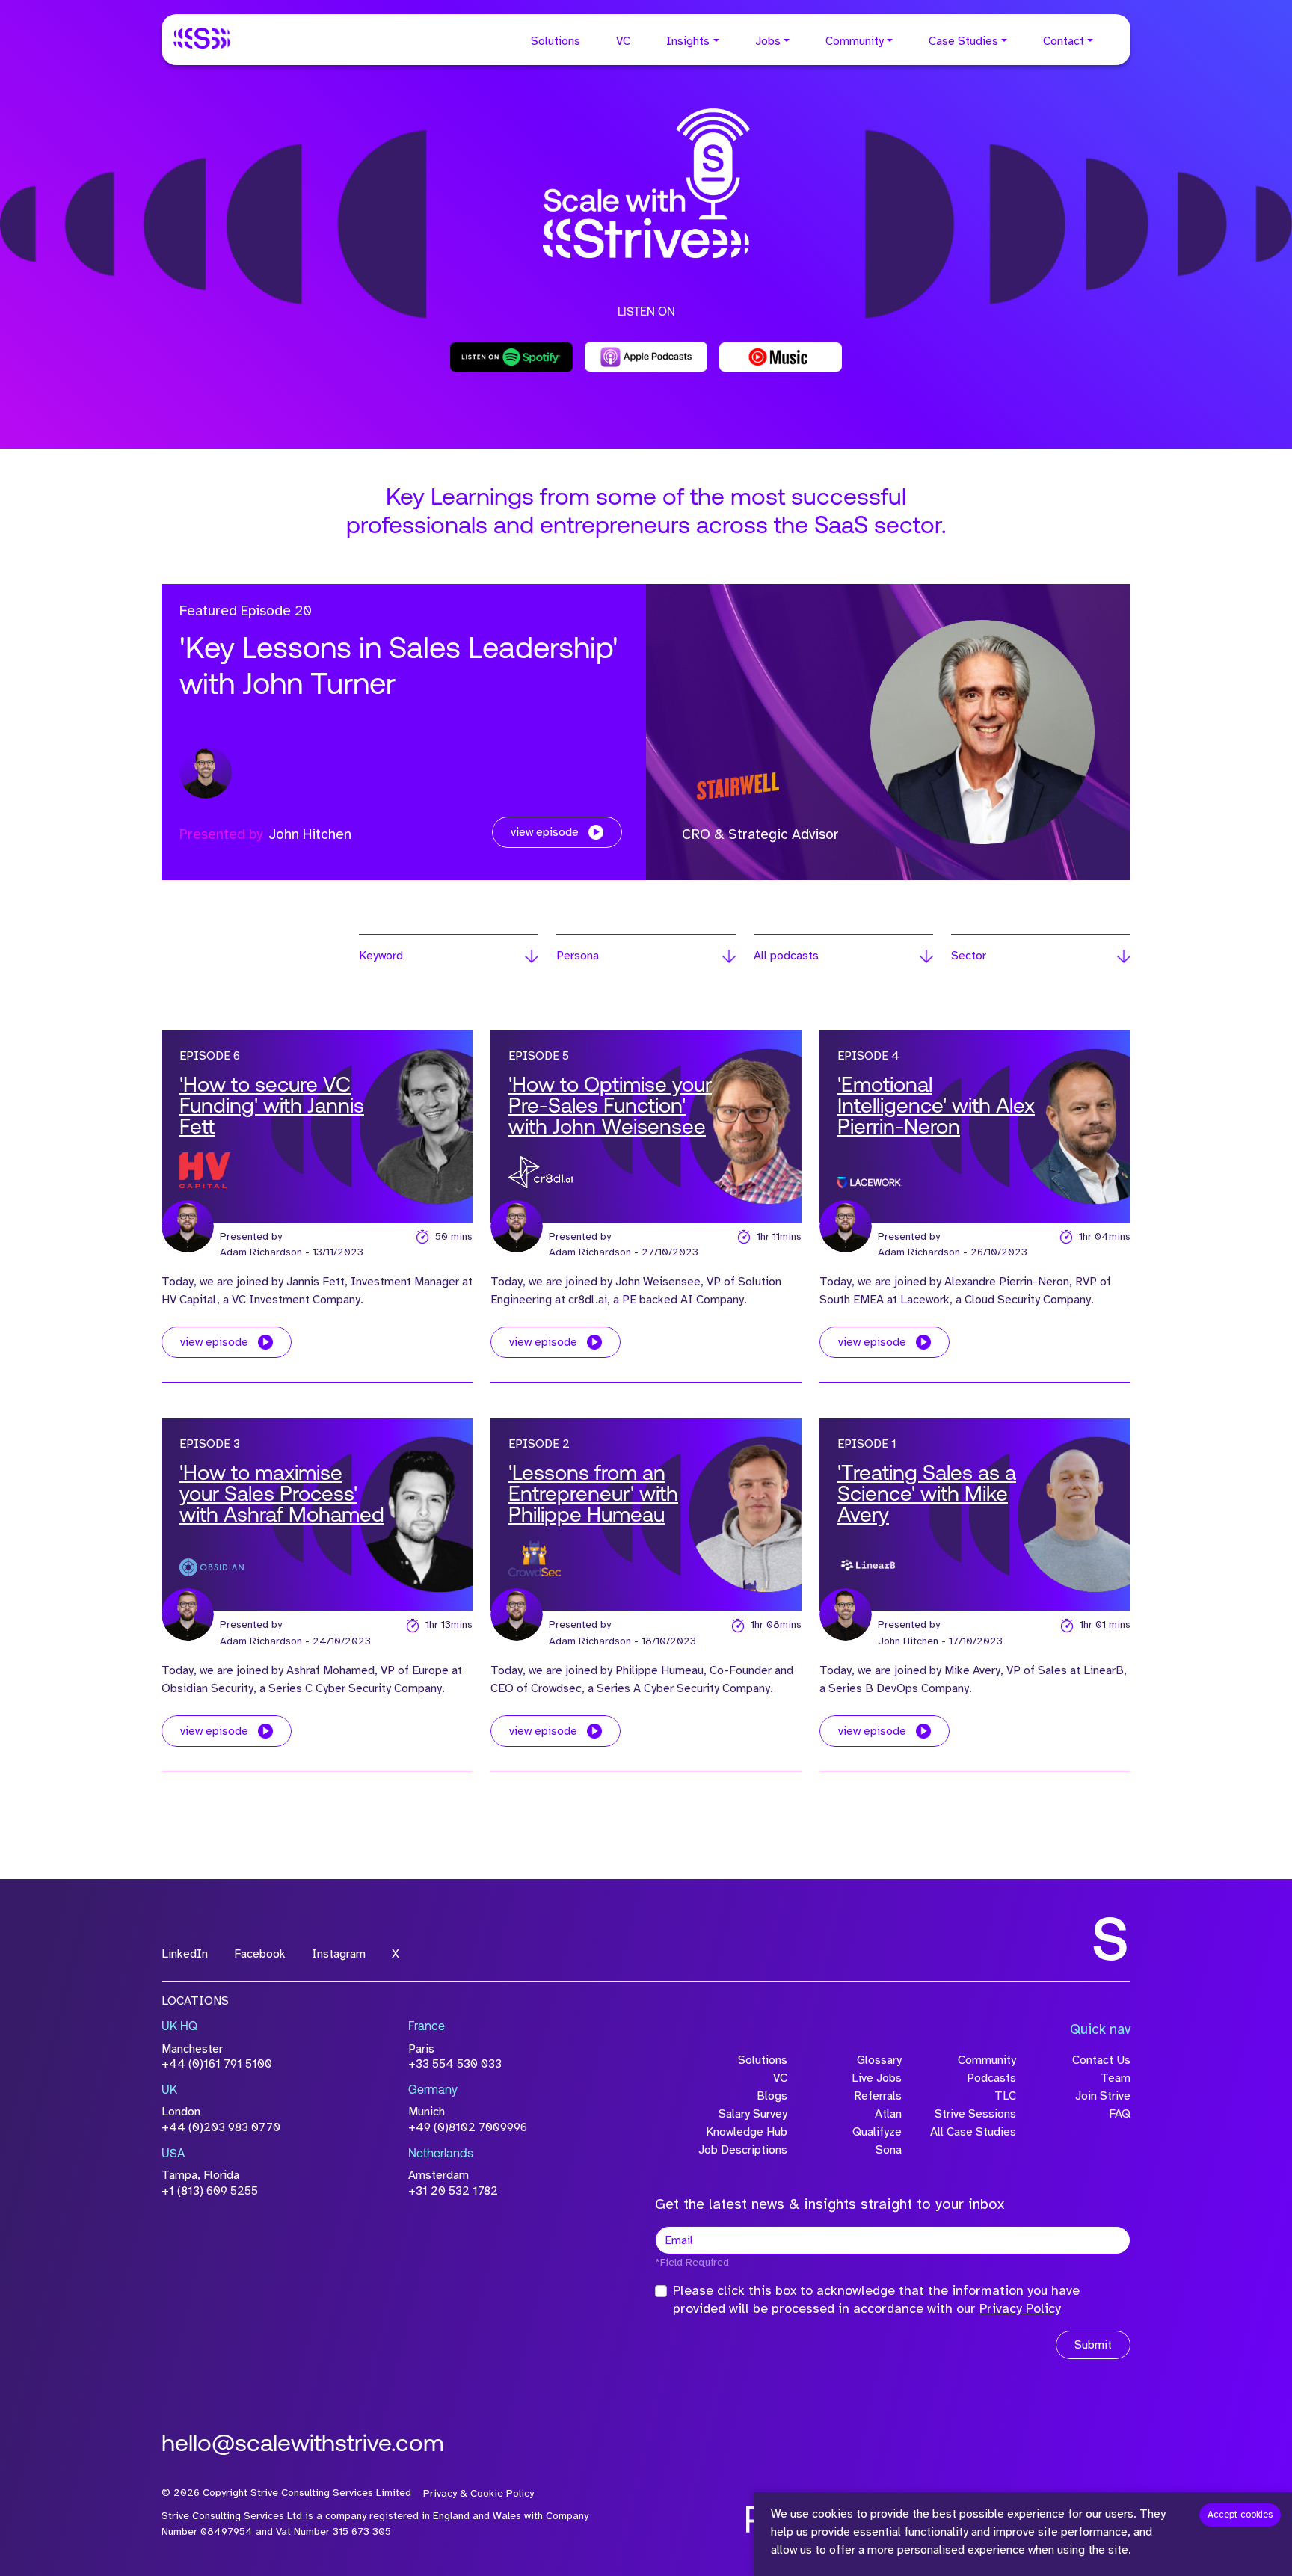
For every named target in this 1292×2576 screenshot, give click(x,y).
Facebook (260, 1954)
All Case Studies (973, 2132)
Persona (578, 956)
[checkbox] (661, 2291)
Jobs (768, 41)
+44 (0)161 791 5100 (217, 2064)
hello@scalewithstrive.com (303, 2445)
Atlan (888, 2114)
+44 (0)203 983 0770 (221, 2127)
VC (623, 41)
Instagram (339, 1954)
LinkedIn (185, 1954)
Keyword (381, 956)
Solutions (556, 41)
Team (1116, 2078)
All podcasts (786, 956)
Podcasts (991, 2078)
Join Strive (1103, 2096)
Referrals (878, 2096)
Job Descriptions (743, 2150)
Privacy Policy (1020, 2308)
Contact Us (1101, 2060)
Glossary (879, 2060)
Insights (688, 41)
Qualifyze (877, 2132)
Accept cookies (1240, 2515)
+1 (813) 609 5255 (210, 2191)
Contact (1064, 41)
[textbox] (893, 2240)
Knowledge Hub (747, 2132)
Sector (969, 956)
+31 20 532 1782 (453, 2191)
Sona (889, 2150)
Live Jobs (877, 2078)
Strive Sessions (975, 2114)
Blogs (772, 2096)
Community (855, 41)
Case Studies (963, 41)
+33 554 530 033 (455, 2064)
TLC (1005, 2096)
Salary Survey (753, 2114)
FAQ (1120, 2114)
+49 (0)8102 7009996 (468, 2127)
